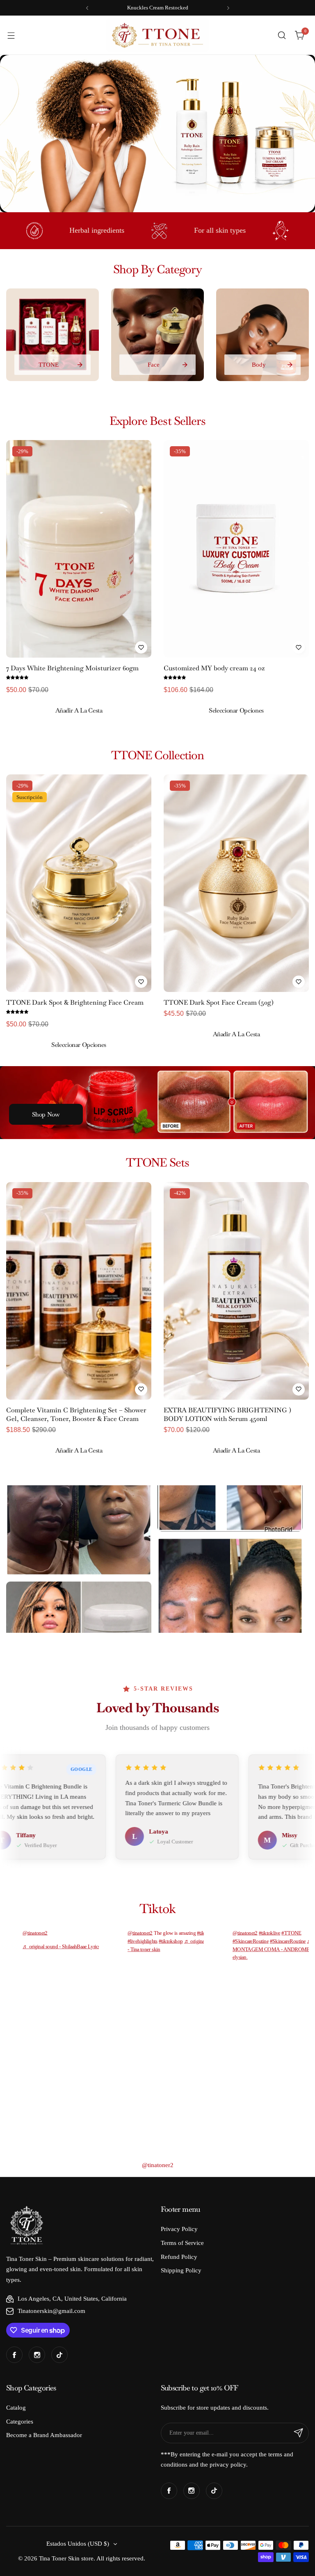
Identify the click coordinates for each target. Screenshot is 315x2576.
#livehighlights (143, 1941)
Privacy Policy (179, 2229)
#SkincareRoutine (251, 1941)
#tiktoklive (269, 1933)
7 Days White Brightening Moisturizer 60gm (72, 668)
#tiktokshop (171, 1941)
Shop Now (46, 1114)
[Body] (262, 335)
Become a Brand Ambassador (44, 2435)
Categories (20, 2422)
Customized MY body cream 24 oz (214, 668)
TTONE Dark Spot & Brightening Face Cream (75, 1002)
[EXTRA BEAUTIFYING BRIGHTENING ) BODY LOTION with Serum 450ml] (236, 1291)
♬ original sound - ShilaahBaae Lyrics (61, 1946)
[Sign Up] (299, 2433)
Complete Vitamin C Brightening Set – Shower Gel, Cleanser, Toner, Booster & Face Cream (76, 1414)
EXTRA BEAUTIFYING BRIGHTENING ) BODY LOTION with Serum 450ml (227, 1414)
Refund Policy (179, 2257)
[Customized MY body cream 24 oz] (236, 549)
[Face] (157, 335)
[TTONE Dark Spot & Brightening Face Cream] (79, 883)
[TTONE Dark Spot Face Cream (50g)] (236, 883)
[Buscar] (282, 35)
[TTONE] (52, 335)
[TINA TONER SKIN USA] (157, 35)
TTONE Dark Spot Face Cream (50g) (219, 1002)
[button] (87, 8)
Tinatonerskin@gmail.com (51, 2311)
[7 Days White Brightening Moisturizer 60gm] (79, 549)
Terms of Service (182, 2243)
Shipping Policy (181, 2270)
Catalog (16, 2408)
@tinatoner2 (35, 1933)
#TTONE (291, 1933)
